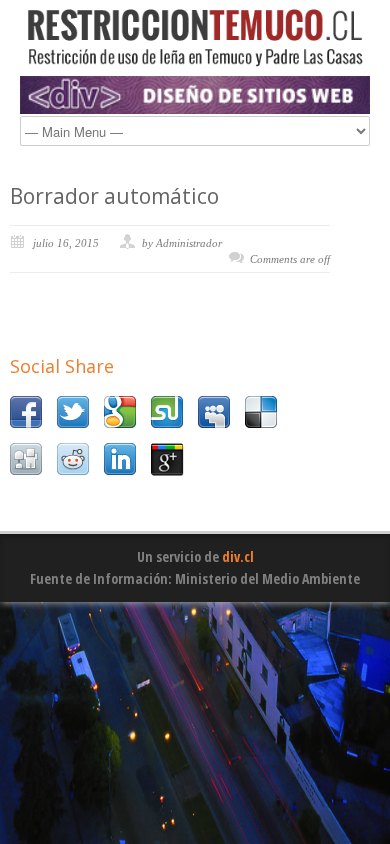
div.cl (238, 556)
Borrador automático (114, 196)
